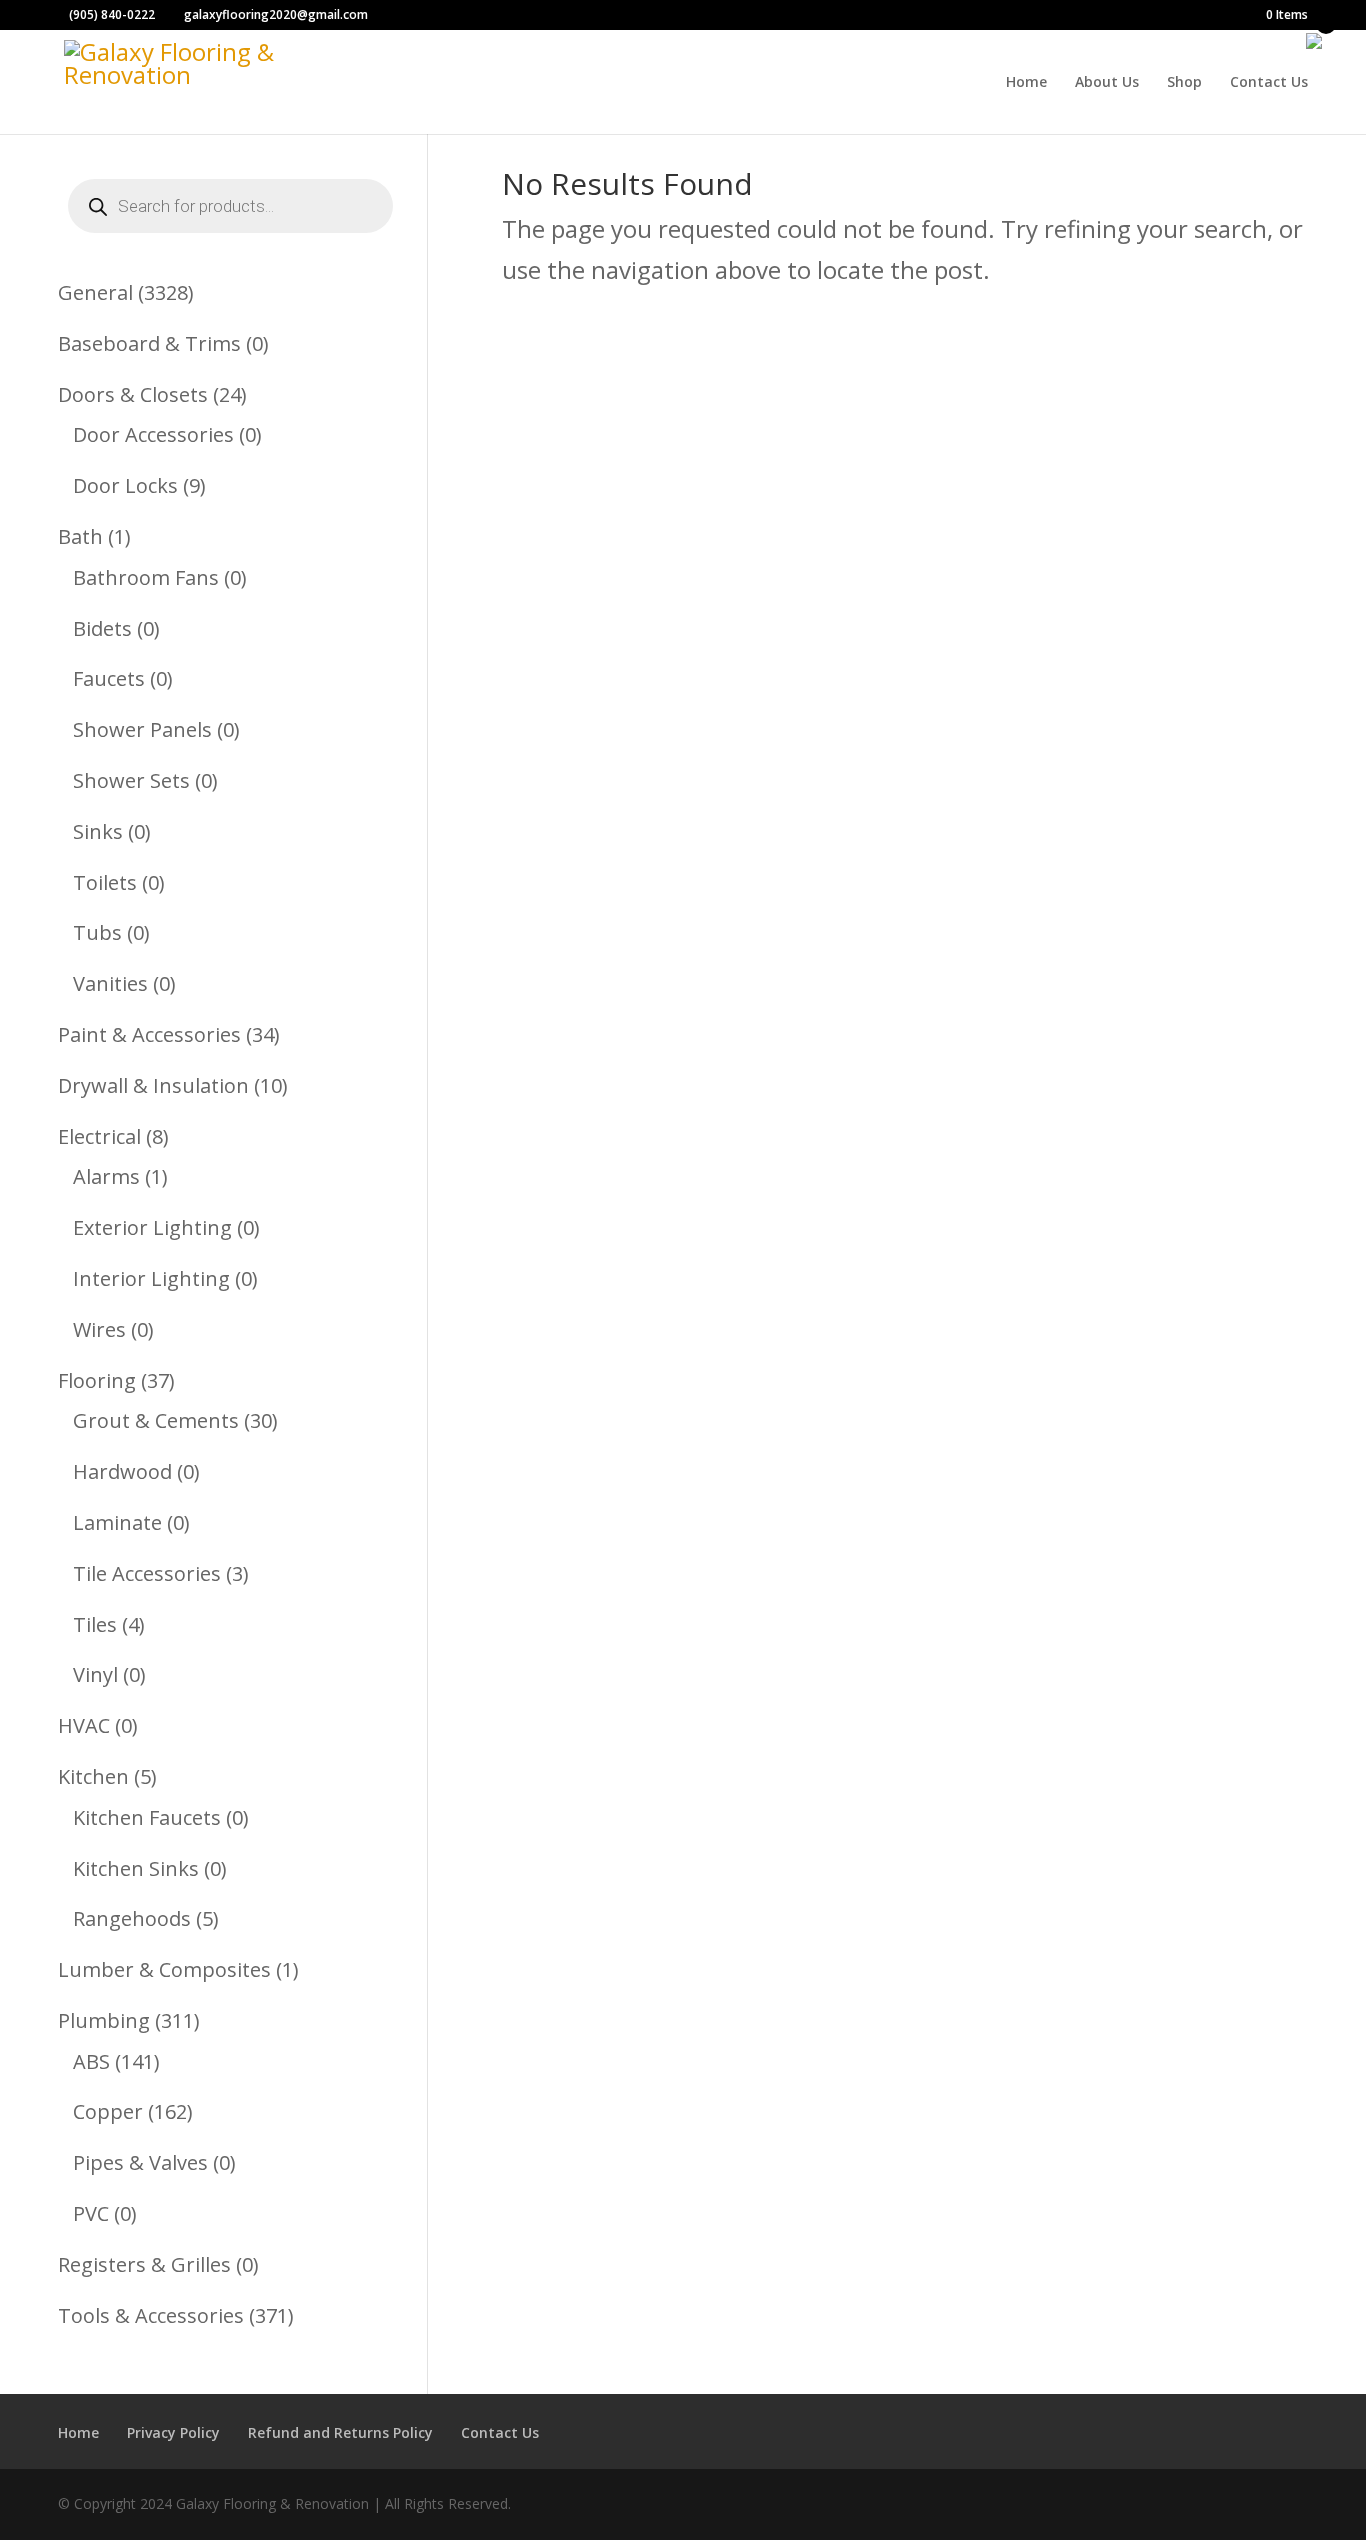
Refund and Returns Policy (340, 2432)
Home (1026, 83)
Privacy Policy (173, 2432)
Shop (1184, 83)
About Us (1107, 83)
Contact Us (1269, 83)
